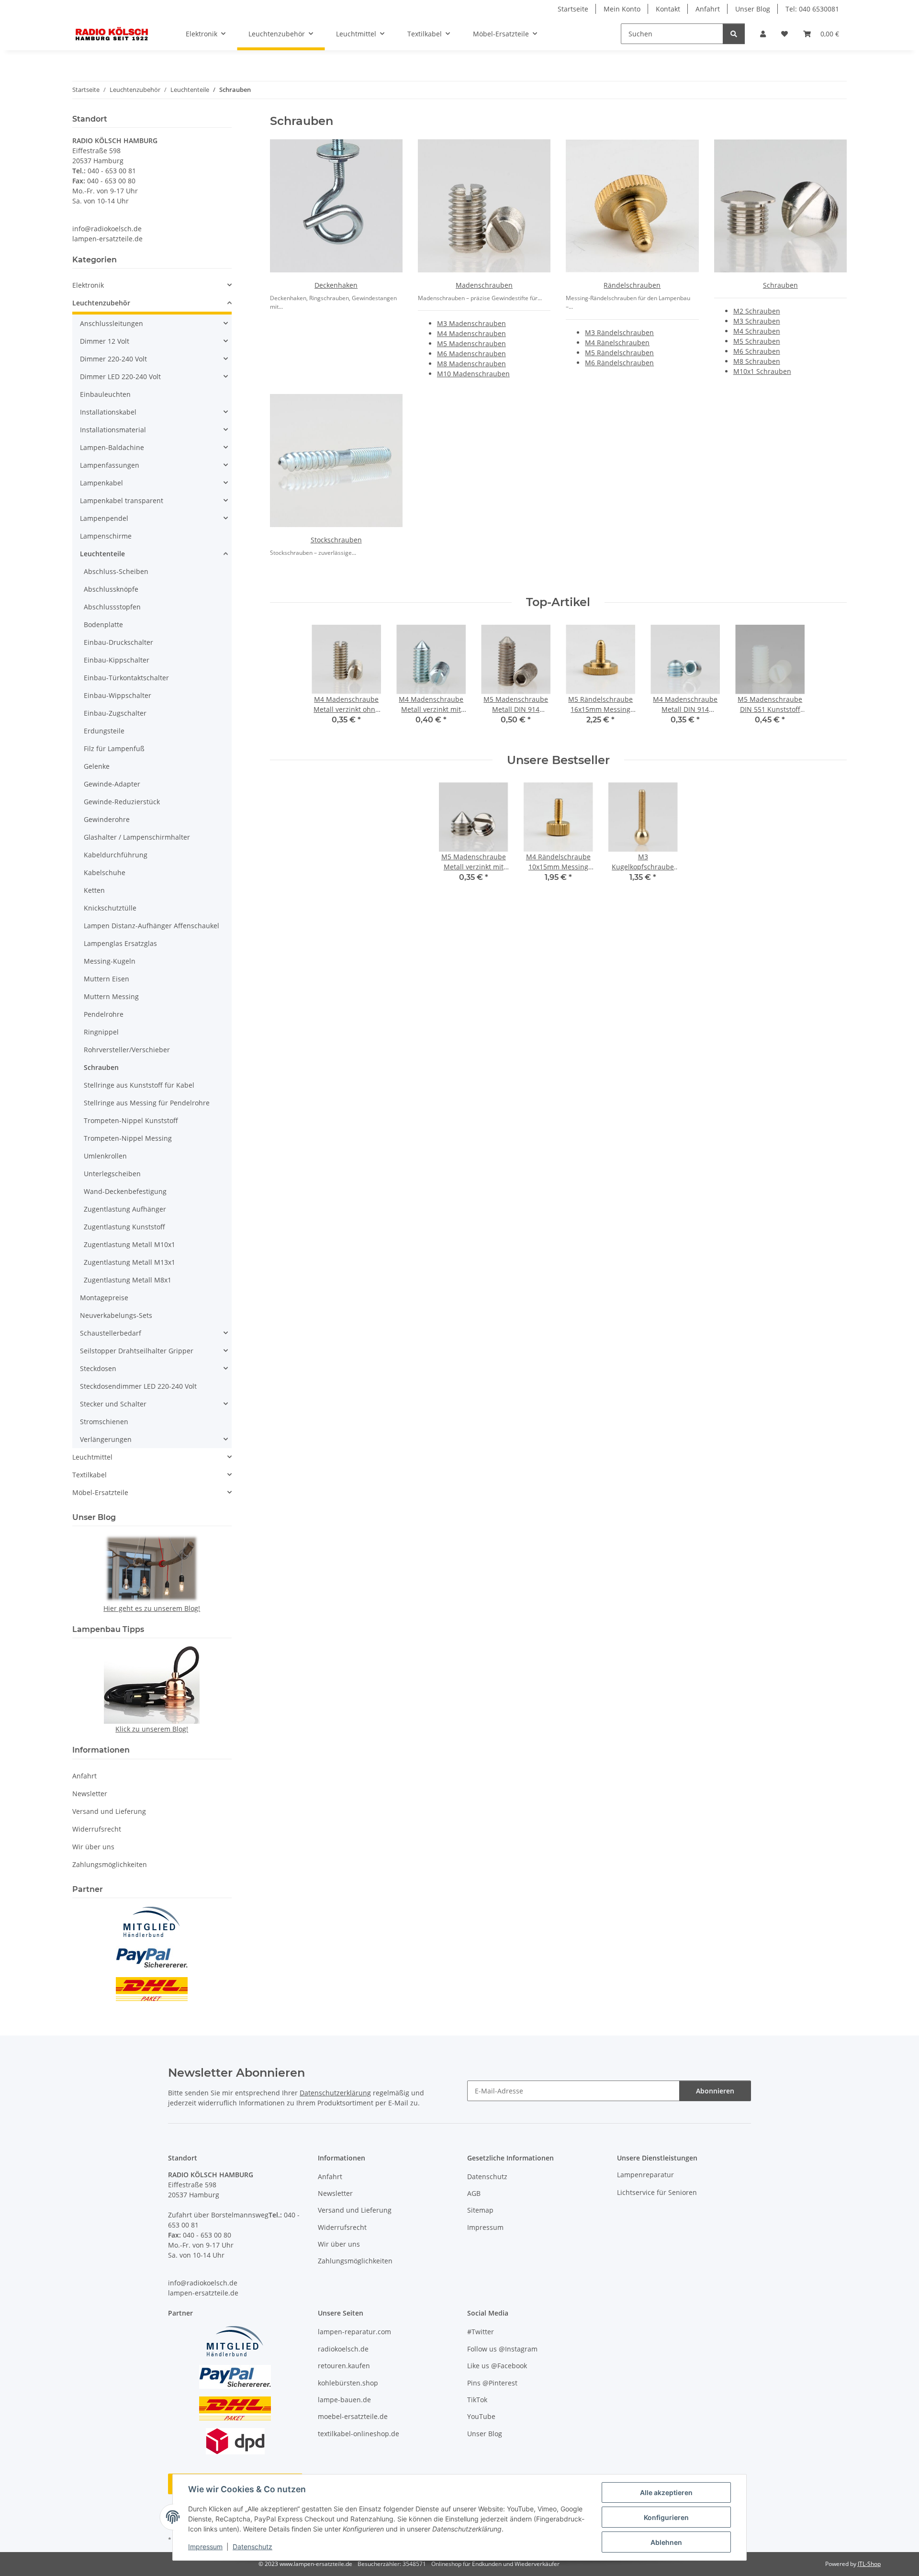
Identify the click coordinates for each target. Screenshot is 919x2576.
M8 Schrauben (757, 361)
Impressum (205, 2547)
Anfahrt (708, 9)
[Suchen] (734, 34)
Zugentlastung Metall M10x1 (129, 1244)
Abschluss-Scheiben (116, 571)
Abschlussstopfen (112, 607)
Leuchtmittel (92, 1457)
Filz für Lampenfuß (114, 748)
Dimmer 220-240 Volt (113, 359)
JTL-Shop (869, 2564)
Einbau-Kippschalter (117, 660)
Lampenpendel (104, 518)
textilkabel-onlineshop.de (359, 2434)
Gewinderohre (107, 819)
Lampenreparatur (645, 2175)
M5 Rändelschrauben (619, 353)
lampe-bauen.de (344, 2400)
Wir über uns (93, 1847)
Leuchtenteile (102, 554)
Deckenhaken (336, 285)
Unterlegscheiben (112, 1174)
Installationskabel (108, 412)
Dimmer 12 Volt (105, 341)
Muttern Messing (111, 996)
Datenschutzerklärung (335, 2093)
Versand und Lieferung (109, 1811)
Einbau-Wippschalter (118, 695)
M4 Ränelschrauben (617, 343)
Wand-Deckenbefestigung (125, 1191)
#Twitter (481, 2332)
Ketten (94, 890)
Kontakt (668, 9)
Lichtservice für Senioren (657, 2192)
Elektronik (88, 285)
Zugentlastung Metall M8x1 (128, 1280)
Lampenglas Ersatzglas (120, 943)
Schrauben (780, 285)
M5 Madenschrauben (471, 343)
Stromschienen (104, 1422)
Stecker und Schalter (113, 1404)
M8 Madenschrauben (471, 364)
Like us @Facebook (497, 2366)
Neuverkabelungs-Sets (116, 1315)
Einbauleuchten (105, 394)
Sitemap (480, 2210)
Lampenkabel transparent (122, 501)
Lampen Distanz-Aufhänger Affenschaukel (151, 926)
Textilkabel (90, 1475)
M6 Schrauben (757, 351)
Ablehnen (666, 2542)
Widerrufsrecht (97, 1829)
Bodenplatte (103, 624)
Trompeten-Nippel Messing (128, 1138)
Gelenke (97, 766)
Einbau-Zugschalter (115, 713)
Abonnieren (715, 2091)
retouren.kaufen (344, 2366)
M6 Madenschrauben (471, 354)
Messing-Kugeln (110, 961)
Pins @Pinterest (492, 2383)
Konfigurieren (666, 2517)
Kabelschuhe (105, 872)
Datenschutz (252, 2547)
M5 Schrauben (757, 341)
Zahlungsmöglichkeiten (110, 1864)
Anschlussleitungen (112, 323)
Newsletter (90, 1794)
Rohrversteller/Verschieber (127, 1050)
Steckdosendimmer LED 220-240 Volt (138, 1386)
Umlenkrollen (105, 1156)
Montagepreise (104, 1298)
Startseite (573, 9)
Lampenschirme (106, 536)
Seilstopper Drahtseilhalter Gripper (137, 1351)
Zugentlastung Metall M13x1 (129, 1262)
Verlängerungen (106, 1439)
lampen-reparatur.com (354, 2332)
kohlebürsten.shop (348, 2383)
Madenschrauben (484, 285)
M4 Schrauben (757, 331)
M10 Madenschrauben (473, 374)
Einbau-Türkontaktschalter (126, 678)
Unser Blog (753, 9)
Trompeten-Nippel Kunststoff (131, 1120)
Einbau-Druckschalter (118, 642)
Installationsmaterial (113, 430)
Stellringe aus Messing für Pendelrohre (147, 1103)
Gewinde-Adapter (112, 784)
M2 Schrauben (757, 311)
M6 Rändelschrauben (619, 363)
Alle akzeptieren (666, 2492)
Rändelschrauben (632, 285)
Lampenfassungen (110, 465)
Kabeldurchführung (116, 855)
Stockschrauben (336, 540)
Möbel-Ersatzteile (100, 1492)
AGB (474, 2193)
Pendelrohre (104, 1014)
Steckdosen (98, 1368)
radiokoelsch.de (343, 2349)
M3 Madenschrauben (471, 323)
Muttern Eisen (106, 979)
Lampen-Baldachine (112, 447)
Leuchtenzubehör (101, 303)
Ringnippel (101, 1032)
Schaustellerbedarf (111, 1333)
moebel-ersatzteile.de (353, 2416)
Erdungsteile (104, 731)
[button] (763, 34)
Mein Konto (622, 9)
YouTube (481, 2416)
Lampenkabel (101, 483)
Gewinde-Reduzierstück (122, 802)
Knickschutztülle (110, 908)
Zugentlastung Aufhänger (125, 1209)
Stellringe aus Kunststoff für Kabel (139, 1085)
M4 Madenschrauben (471, 333)
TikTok (477, 2400)
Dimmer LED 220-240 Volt (120, 377)
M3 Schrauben (757, 321)
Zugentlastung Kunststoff (124, 1227)
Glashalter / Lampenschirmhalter (137, 837)
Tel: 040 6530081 (812, 9)
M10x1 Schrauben (762, 371)
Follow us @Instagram (502, 2349)
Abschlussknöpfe (111, 589)
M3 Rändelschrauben (619, 332)
